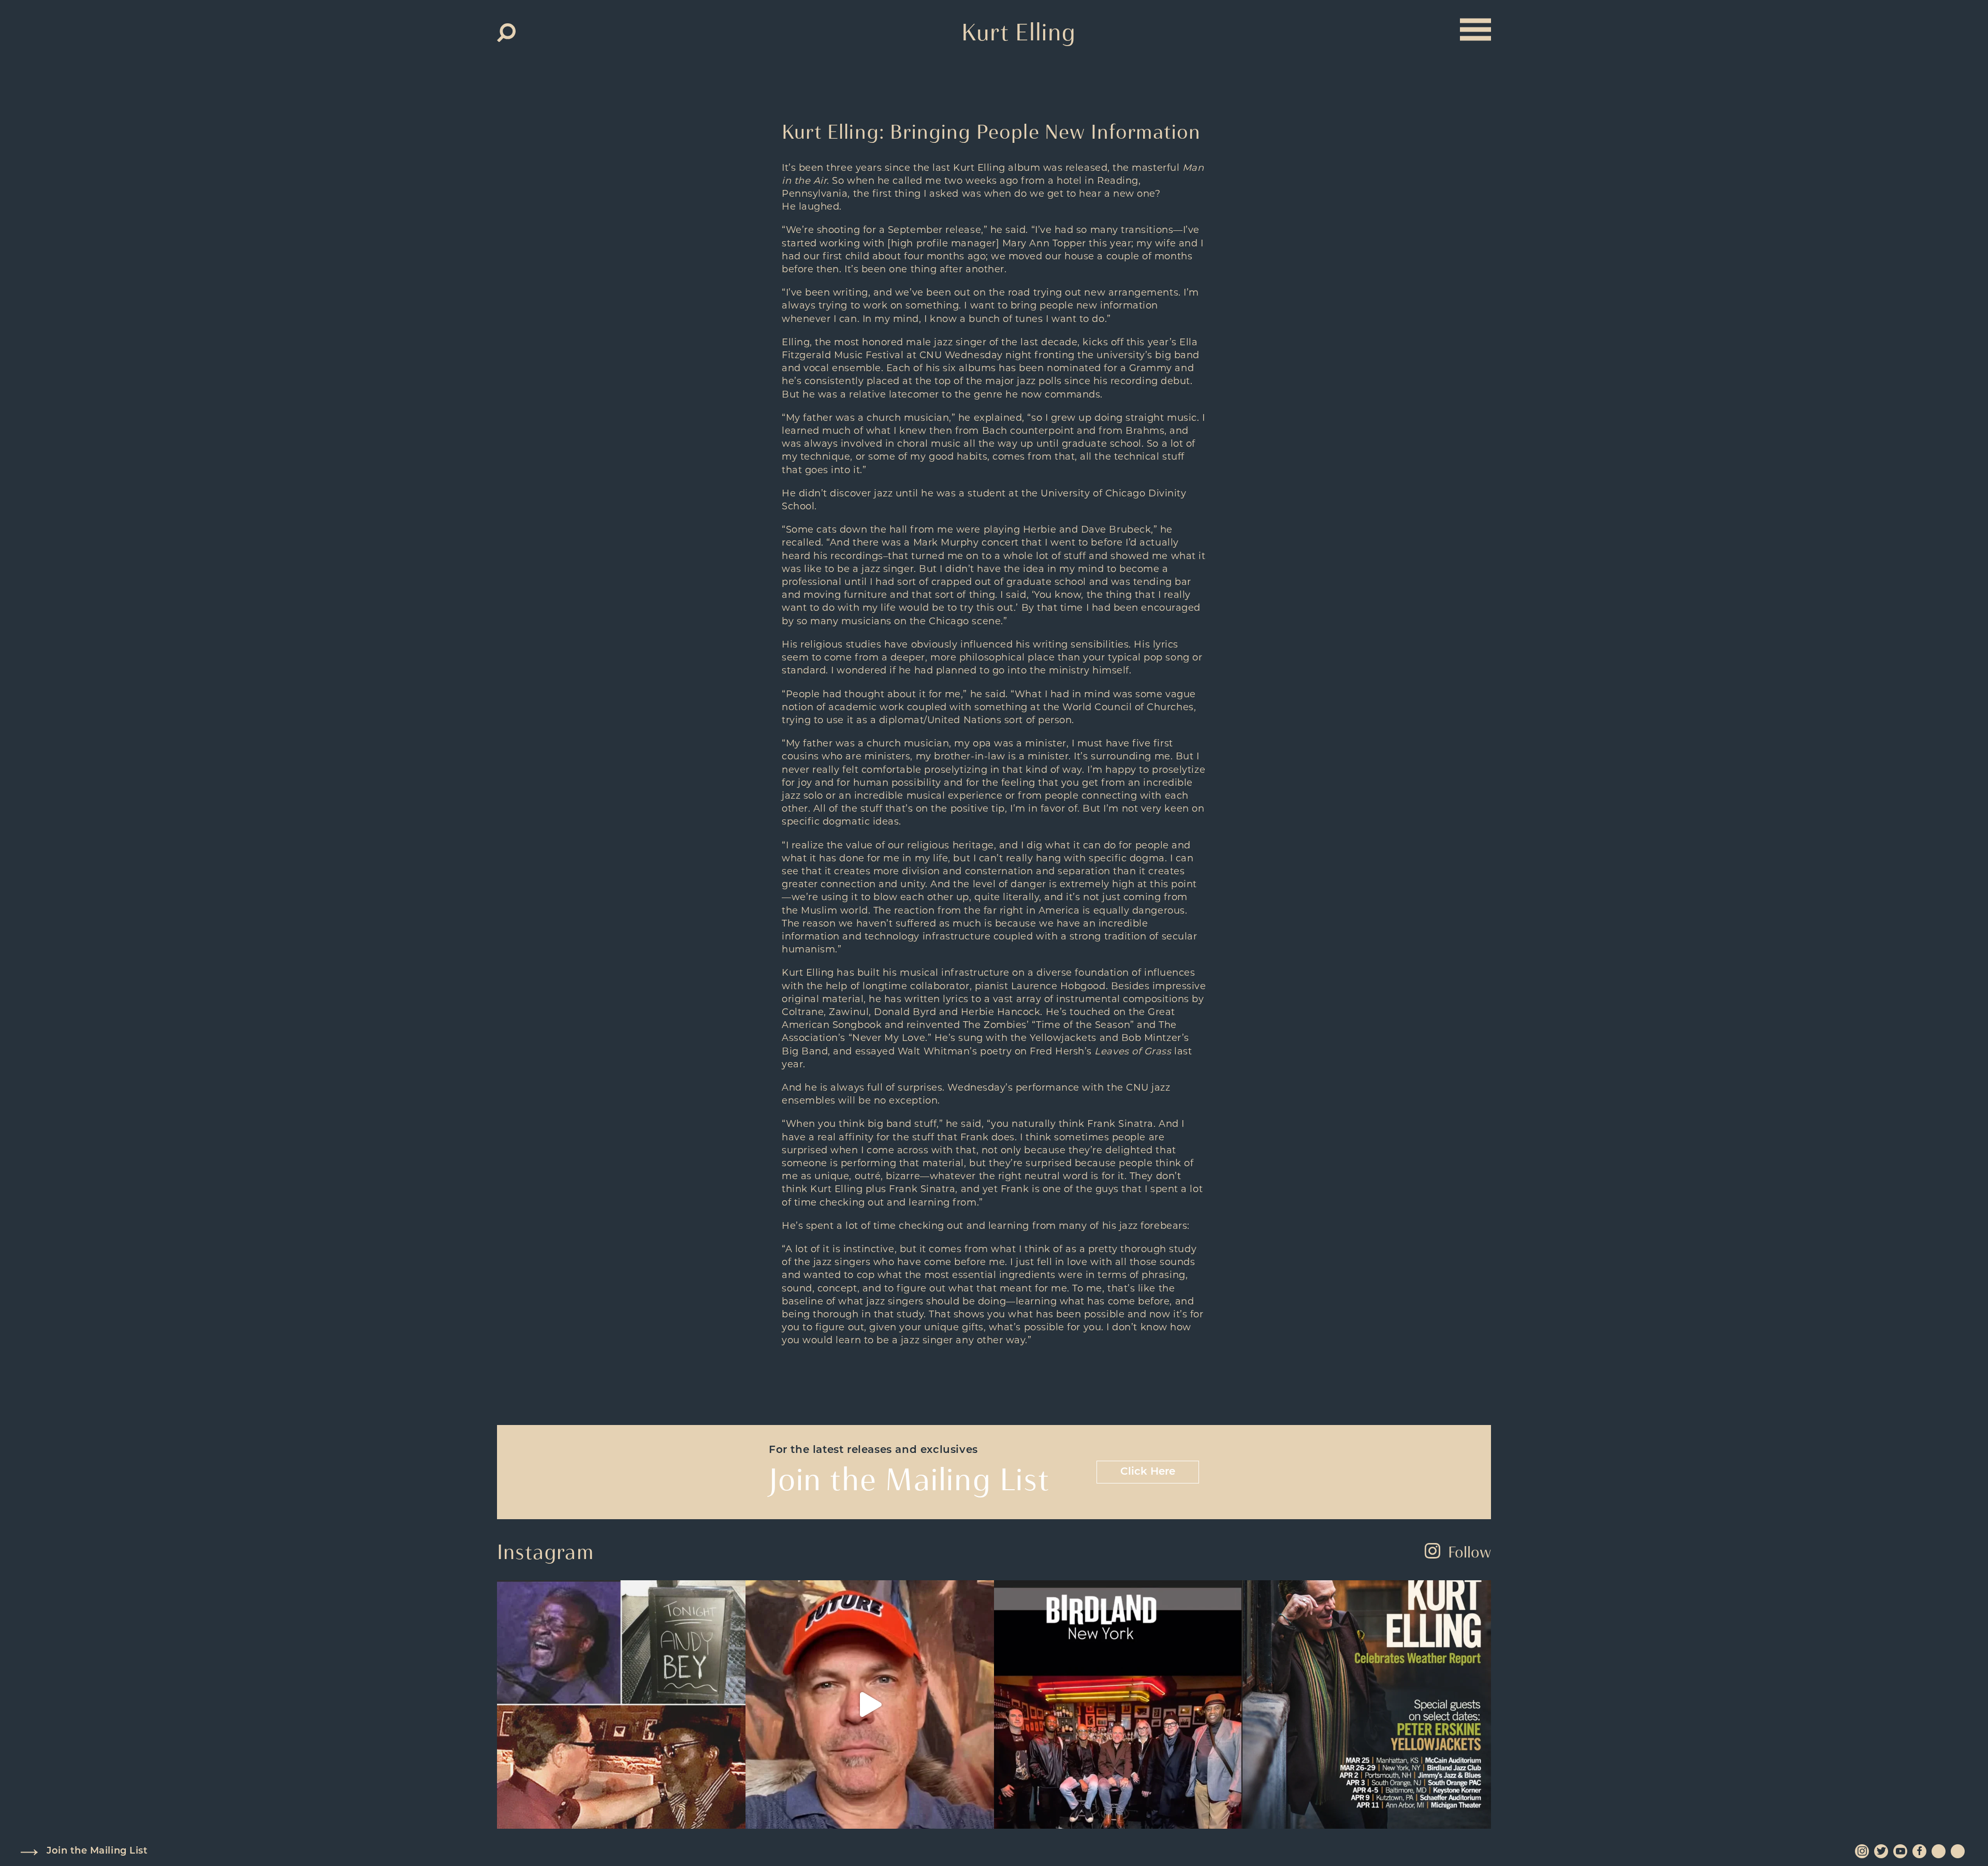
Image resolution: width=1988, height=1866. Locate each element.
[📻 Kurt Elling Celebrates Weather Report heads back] (1367, 1705)
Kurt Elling (1019, 32)
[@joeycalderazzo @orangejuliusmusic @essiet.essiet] (870, 1705)
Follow (1470, 1552)
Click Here (1148, 1472)
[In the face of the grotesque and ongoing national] (1118, 1705)
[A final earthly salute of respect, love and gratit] (621, 1705)
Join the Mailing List (97, 1852)
